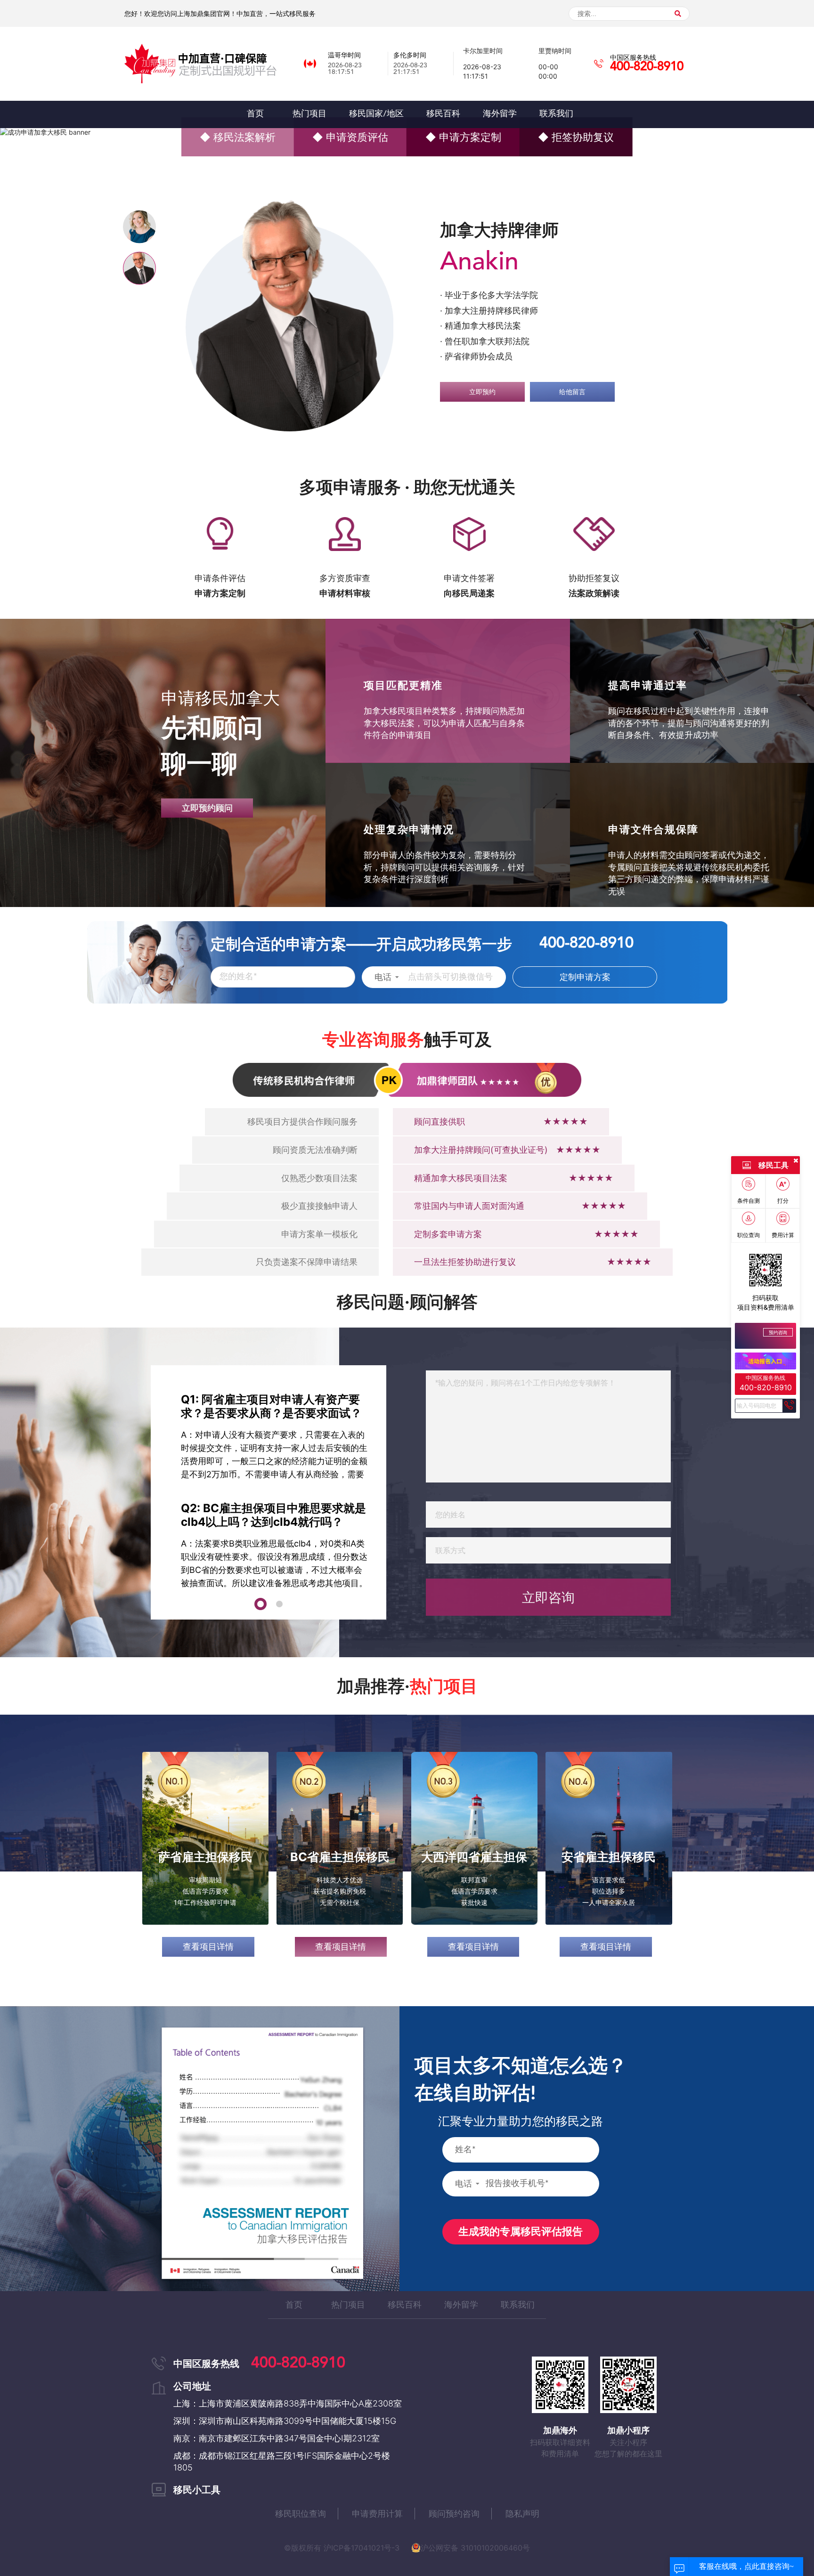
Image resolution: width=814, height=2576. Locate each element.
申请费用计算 (377, 2514)
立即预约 (482, 384)
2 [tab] (278, 1603)
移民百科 (405, 2305)
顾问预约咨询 (454, 2514)
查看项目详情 (208, 1947)
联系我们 (518, 2305)
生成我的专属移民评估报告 (521, 2232)
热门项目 (348, 2305)
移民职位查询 (301, 2514)
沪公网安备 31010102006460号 (475, 2548)
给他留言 (572, 384)
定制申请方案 (585, 978)
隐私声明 (522, 2514)
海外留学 (461, 2305)
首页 (294, 2305)
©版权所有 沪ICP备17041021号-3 (342, 2548)
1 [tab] (260, 1603)
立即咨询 (548, 1598)
